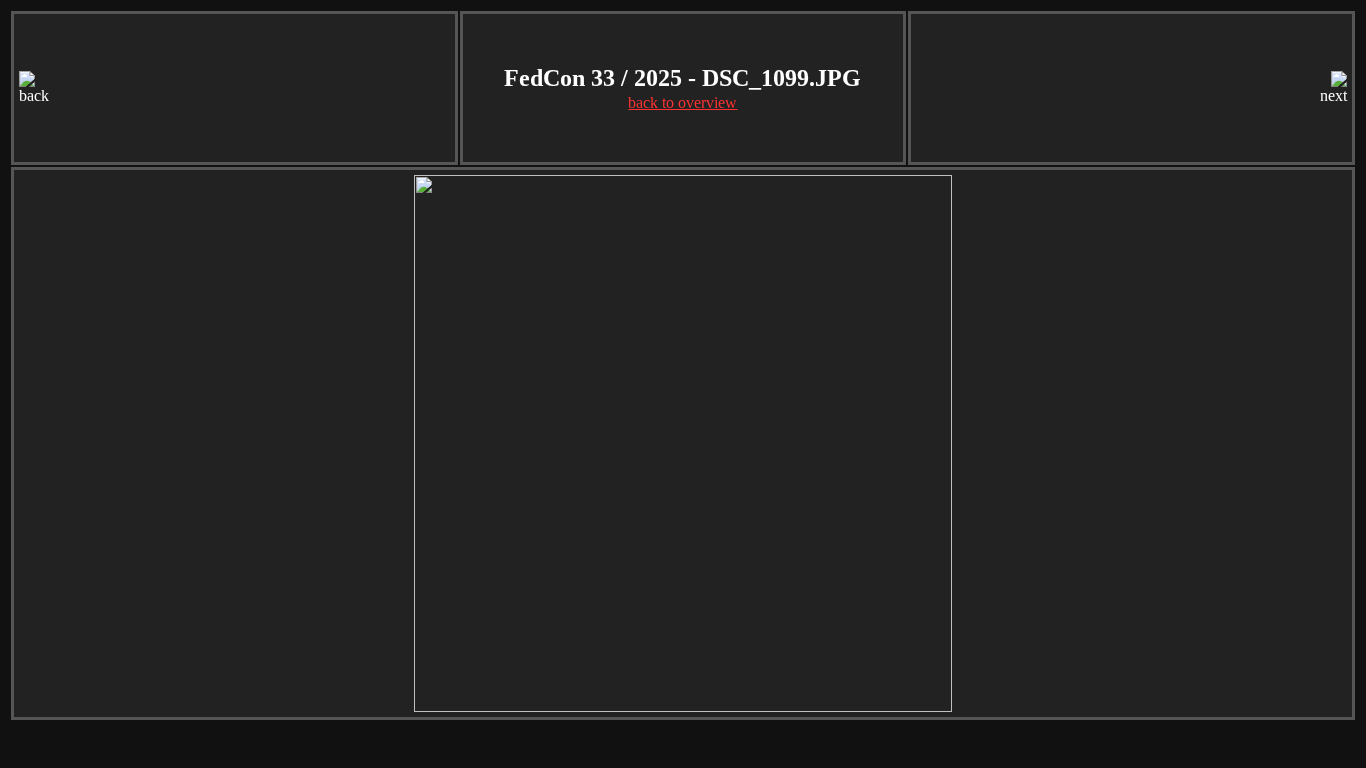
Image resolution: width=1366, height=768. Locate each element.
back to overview (682, 102)
